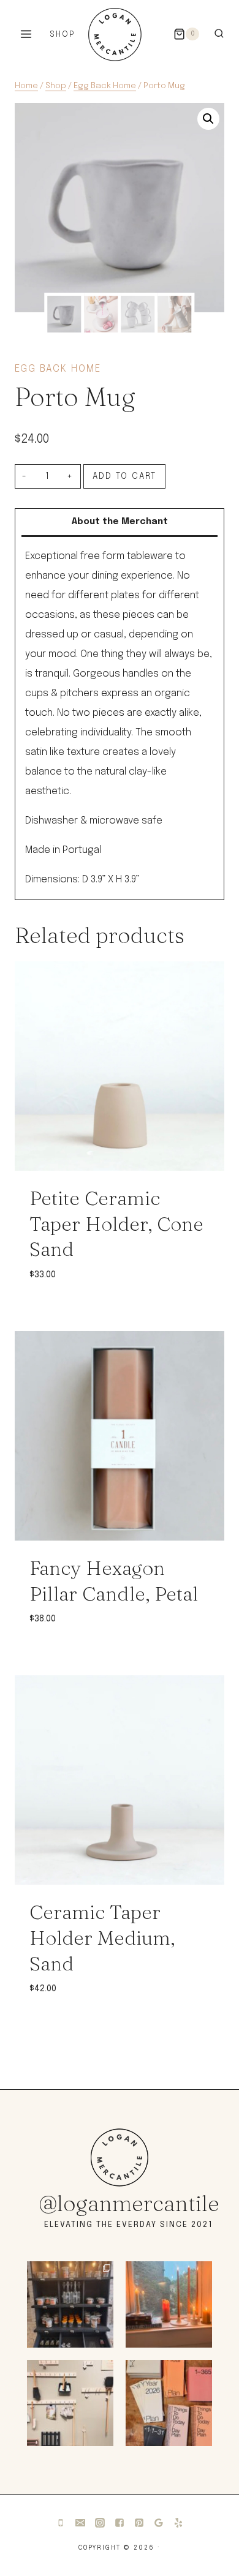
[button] (208, 119)
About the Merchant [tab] (120, 522)
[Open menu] (26, 34)
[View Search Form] (219, 34)
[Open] (70, 2304)
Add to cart (124, 476)
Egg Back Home (58, 369)
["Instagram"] (100, 2523)
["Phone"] (61, 2523)
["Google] (159, 2523)
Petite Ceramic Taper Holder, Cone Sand (116, 1223)
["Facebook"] (120, 2523)
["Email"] (80, 2523)
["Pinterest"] (139, 2523)
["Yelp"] (178, 2523)
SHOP (62, 35)
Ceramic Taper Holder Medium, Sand (102, 1937)
